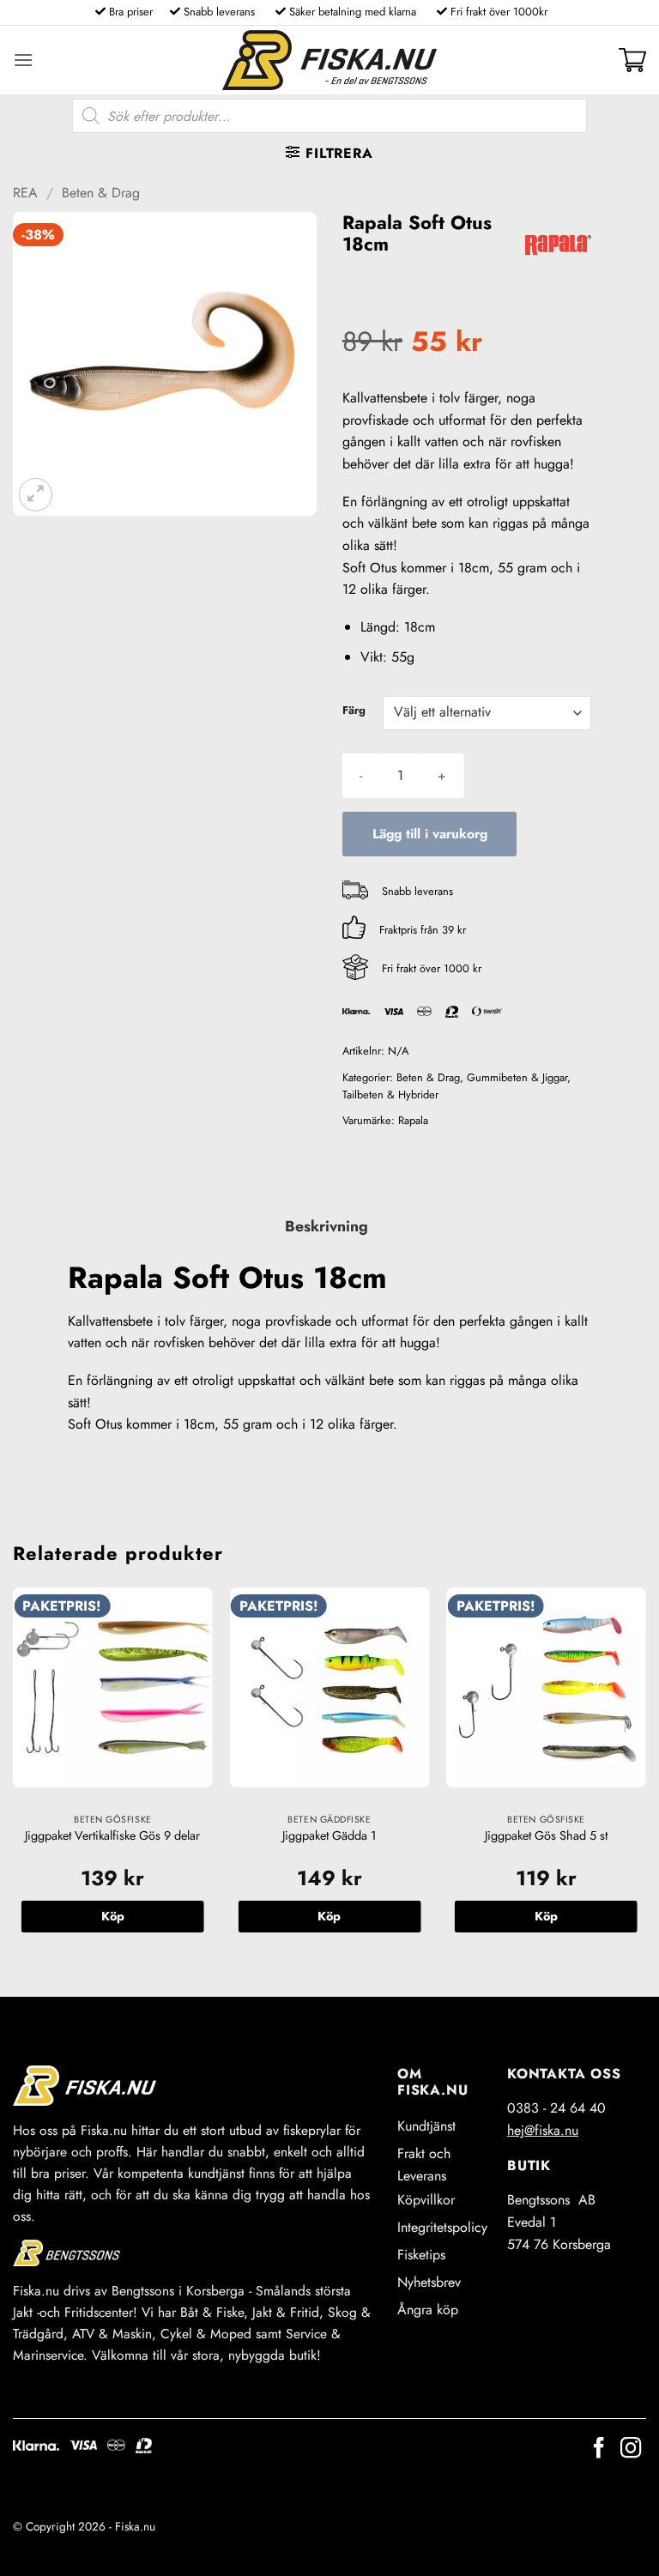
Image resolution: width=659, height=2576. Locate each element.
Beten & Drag (101, 193)
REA (25, 193)
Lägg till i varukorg (430, 834)
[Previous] (14, 1778)
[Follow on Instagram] (631, 2449)
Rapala (413, 1120)
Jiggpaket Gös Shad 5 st (546, 1836)
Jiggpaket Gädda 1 (329, 1836)
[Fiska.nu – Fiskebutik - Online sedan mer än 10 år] (329, 60)
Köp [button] (113, 1916)
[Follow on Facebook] (599, 2449)
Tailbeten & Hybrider (390, 1094)
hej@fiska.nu (543, 2130)
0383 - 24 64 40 (556, 2108)
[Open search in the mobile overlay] (329, 116)
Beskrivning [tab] (326, 1226)
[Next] (645, 1778)
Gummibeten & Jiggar (517, 1077)
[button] (23, 60)
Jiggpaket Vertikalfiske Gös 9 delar (112, 1836)
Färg (354, 711)
